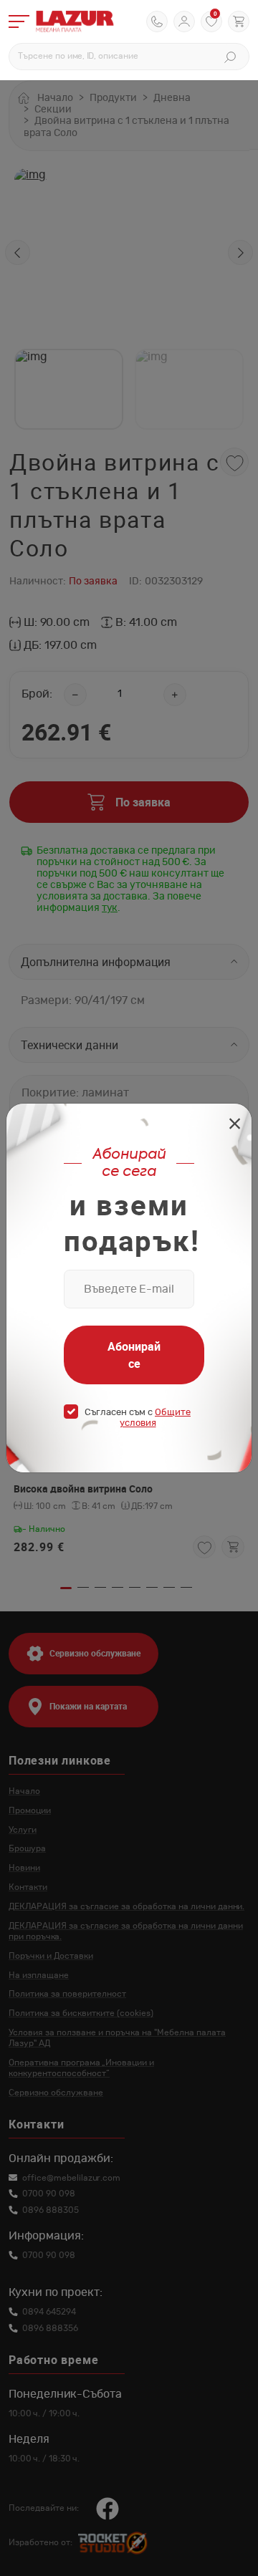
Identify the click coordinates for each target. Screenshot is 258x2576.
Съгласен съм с (138, 1418)
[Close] (235, 1125)
